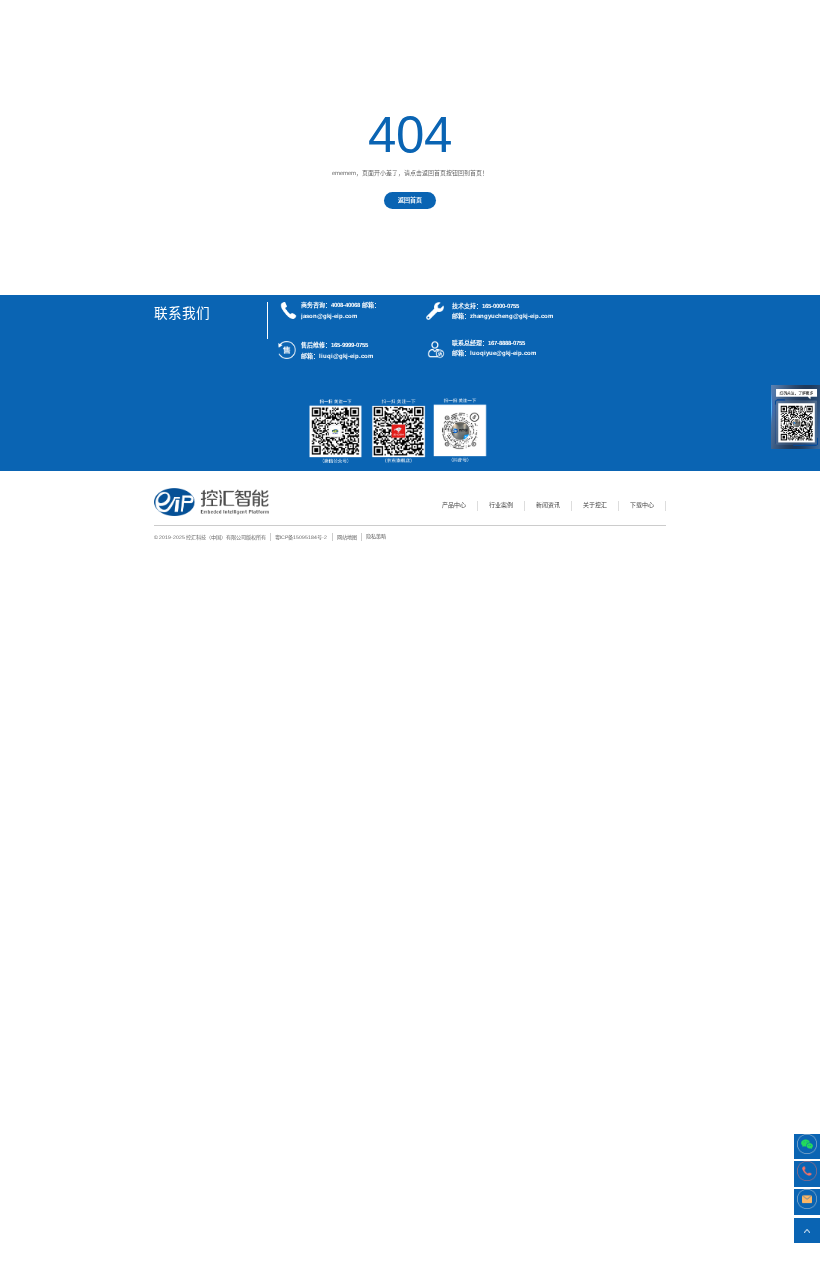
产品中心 (454, 505)
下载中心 (642, 505)
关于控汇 (595, 505)
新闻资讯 (548, 505)
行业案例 (501, 505)
